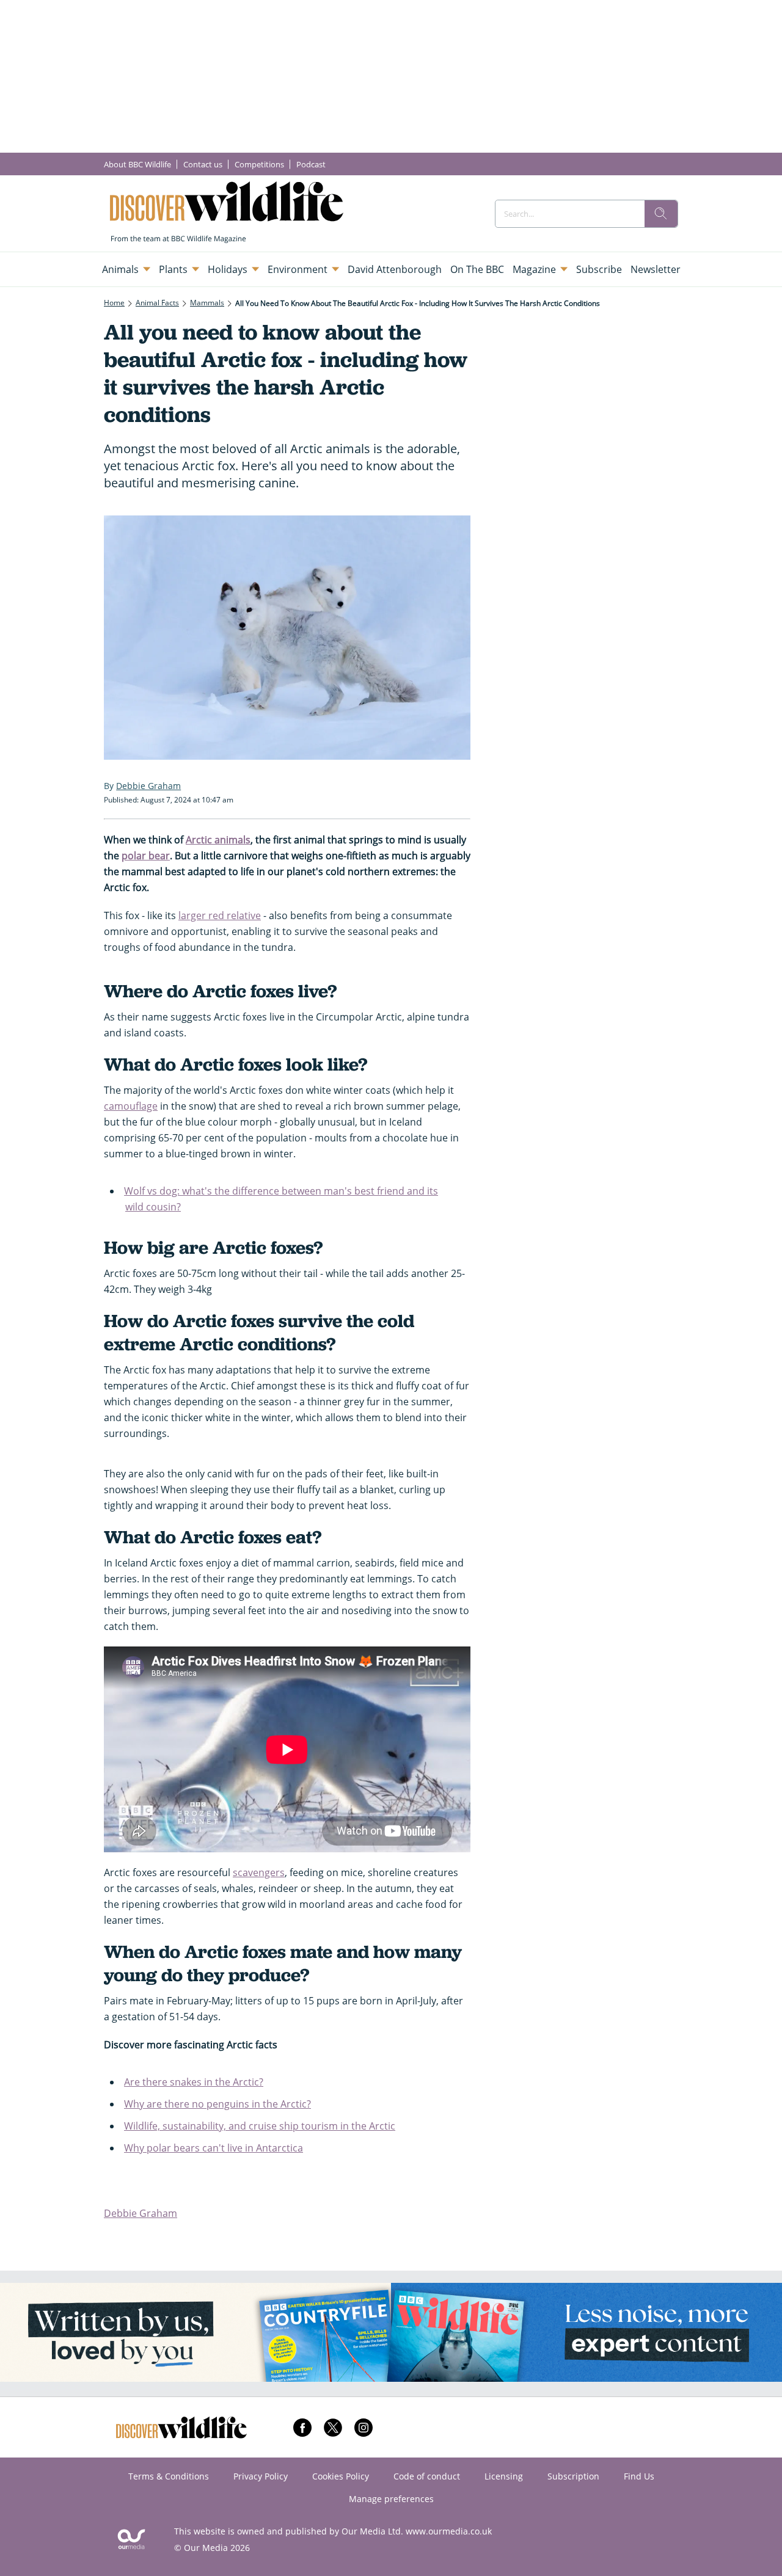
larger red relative (220, 915)
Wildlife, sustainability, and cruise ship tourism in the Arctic (260, 2126)
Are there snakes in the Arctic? (194, 2082)
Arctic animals (218, 840)
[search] (661, 214)
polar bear (146, 856)
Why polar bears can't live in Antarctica (214, 2148)
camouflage (131, 1106)
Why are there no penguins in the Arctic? (217, 2104)
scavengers (259, 1872)
